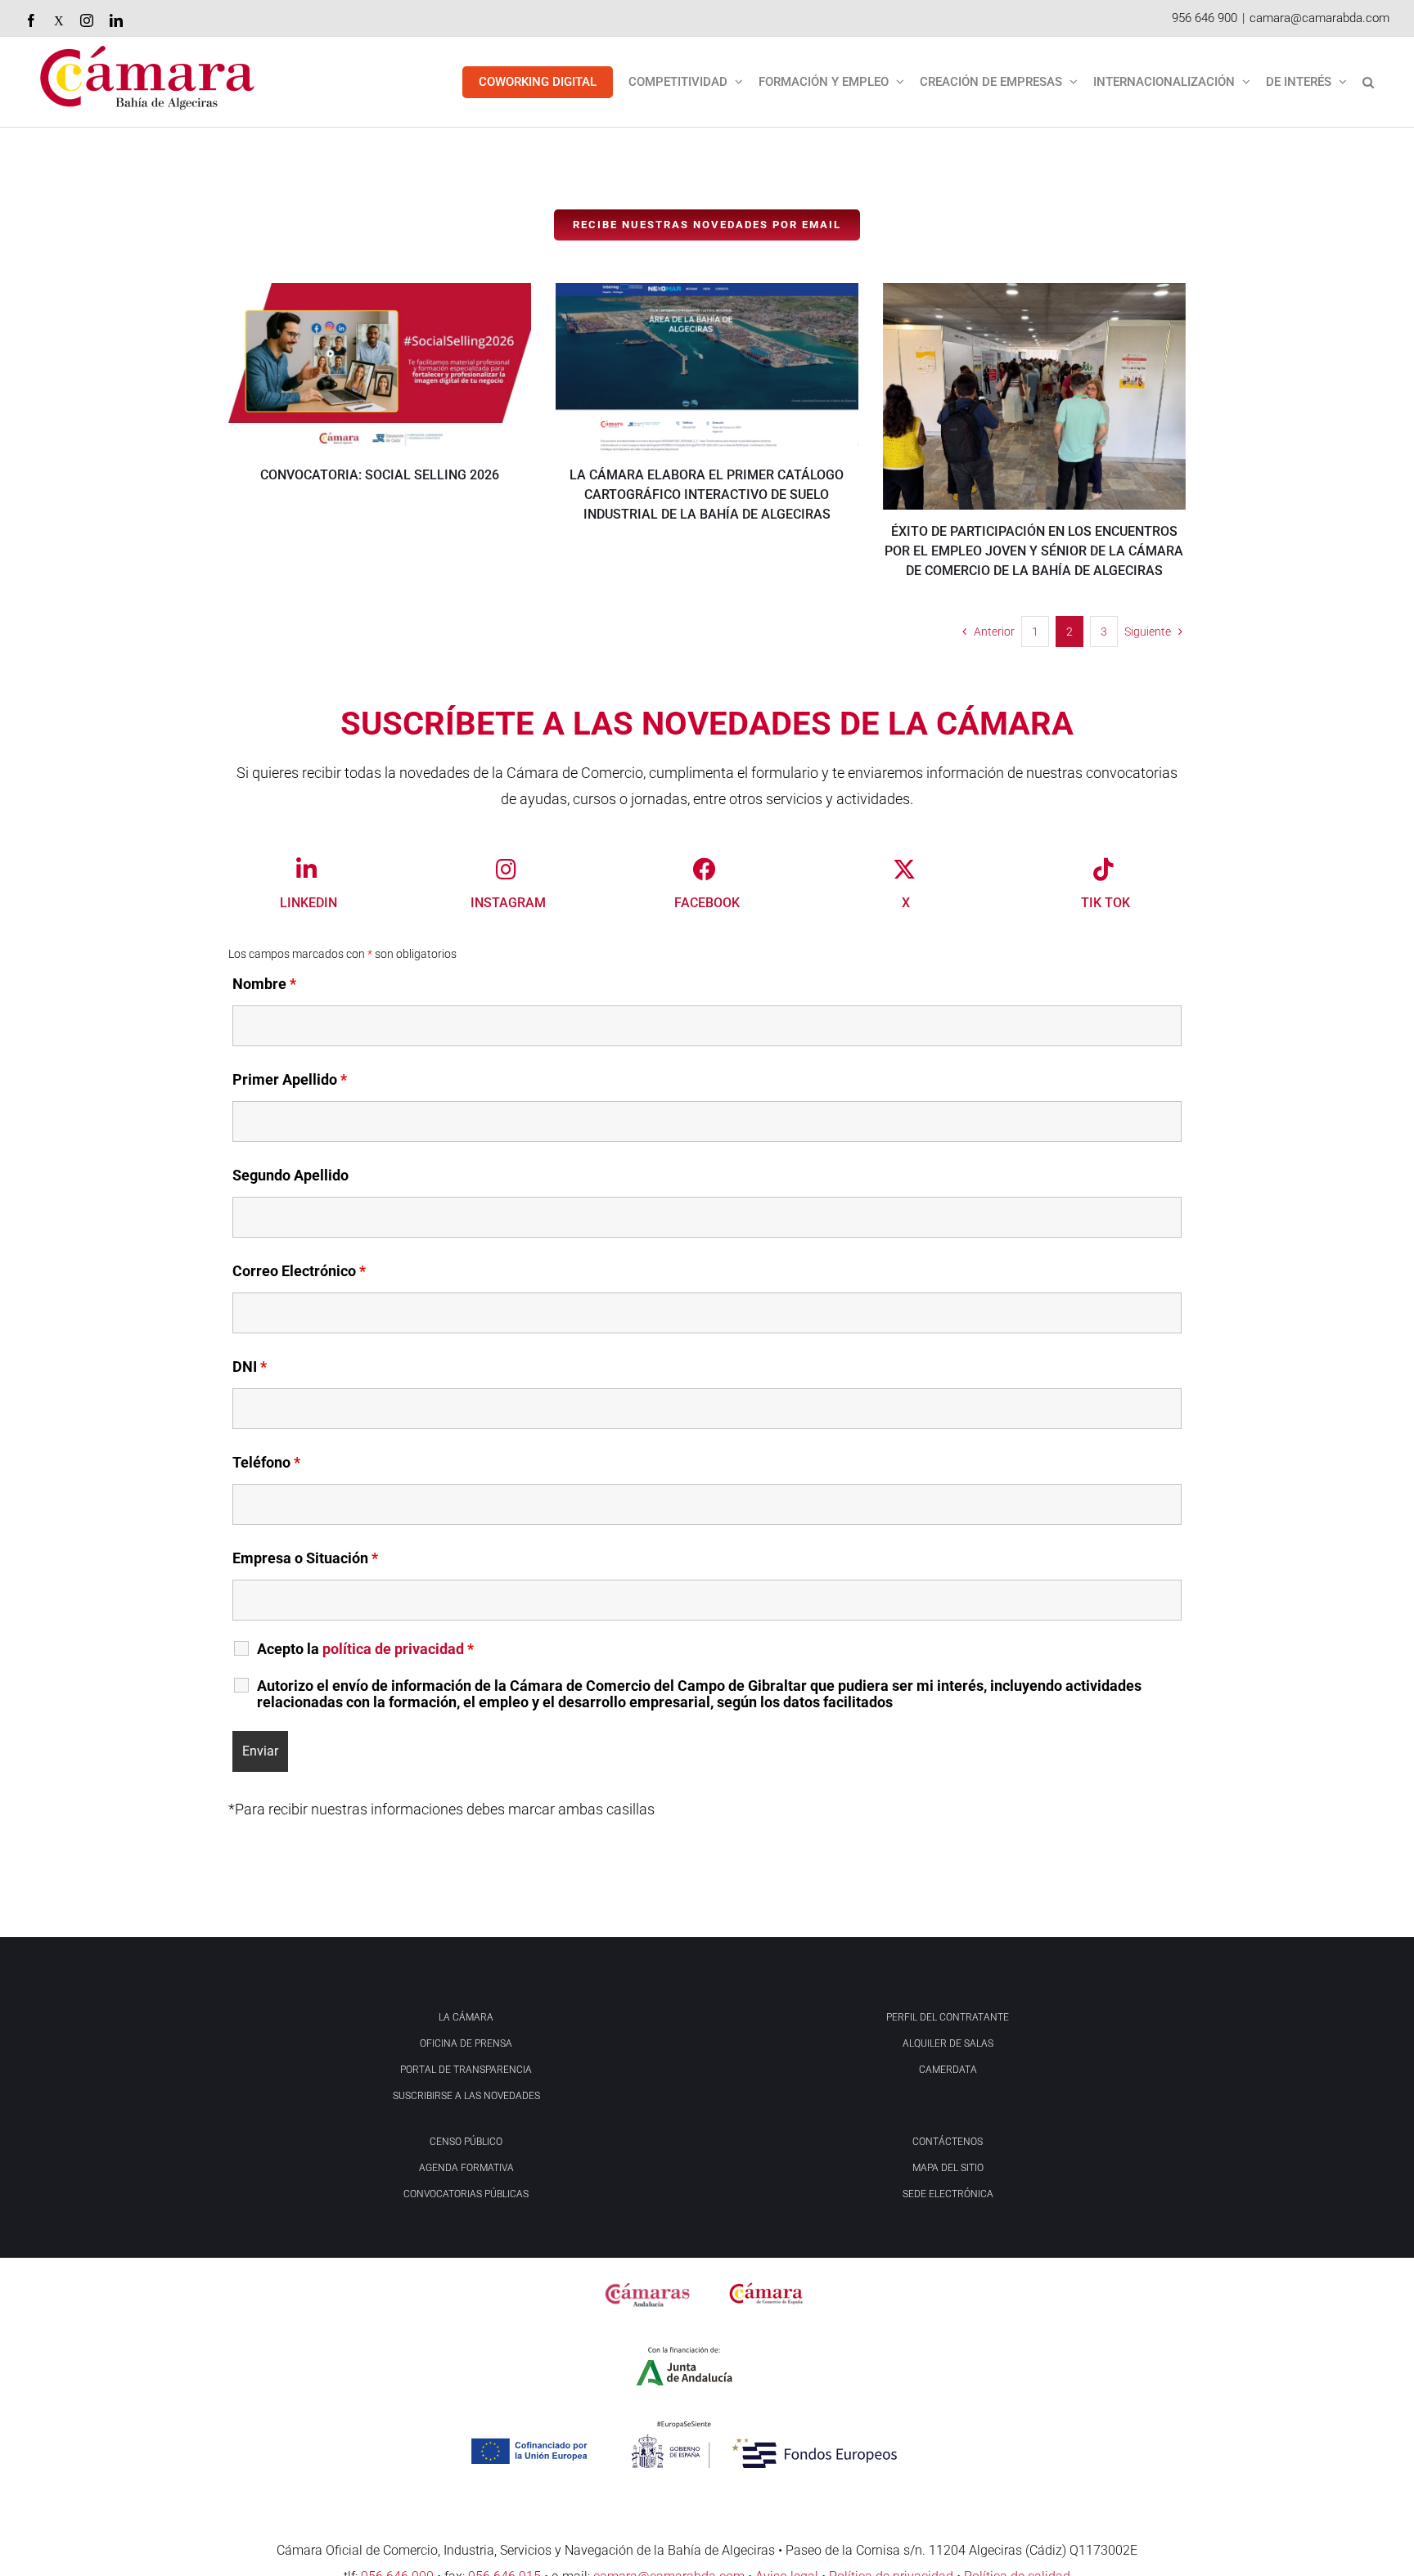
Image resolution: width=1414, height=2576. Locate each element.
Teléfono (266, 1462)
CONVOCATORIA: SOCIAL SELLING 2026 (380, 475)
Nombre (264, 984)
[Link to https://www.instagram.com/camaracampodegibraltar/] (506, 870)
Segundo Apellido (290, 1175)
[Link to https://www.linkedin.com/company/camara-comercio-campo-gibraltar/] (307, 870)
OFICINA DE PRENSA (466, 2043)
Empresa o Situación (305, 1558)
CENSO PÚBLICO (466, 2142)
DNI (250, 1367)
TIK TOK (1106, 903)
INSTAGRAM (508, 903)
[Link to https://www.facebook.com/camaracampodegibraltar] (705, 870)
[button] (1368, 82)
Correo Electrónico (299, 1271)
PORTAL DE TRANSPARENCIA (466, 2070)
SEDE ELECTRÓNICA (948, 2194)
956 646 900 (1205, 18)
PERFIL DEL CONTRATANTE (948, 2017)
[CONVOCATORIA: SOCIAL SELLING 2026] (380, 368)
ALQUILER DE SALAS (948, 2043)
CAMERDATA (948, 2070)
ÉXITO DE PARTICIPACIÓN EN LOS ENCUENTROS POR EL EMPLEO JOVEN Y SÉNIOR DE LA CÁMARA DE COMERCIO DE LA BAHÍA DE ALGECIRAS (1034, 551)
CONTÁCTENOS (948, 2142)
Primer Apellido (290, 1079)
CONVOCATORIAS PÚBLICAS (466, 2194)
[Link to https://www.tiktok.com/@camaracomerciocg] (1103, 870)
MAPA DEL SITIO (948, 2168)
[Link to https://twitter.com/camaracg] (904, 870)
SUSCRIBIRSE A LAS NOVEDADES (466, 2096)
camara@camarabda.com (1319, 18)
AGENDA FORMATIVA (466, 2168)
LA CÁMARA (466, 2017)
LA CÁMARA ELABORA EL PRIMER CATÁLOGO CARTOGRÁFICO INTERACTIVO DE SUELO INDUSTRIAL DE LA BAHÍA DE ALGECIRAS (707, 495)
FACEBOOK (707, 903)
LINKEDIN (308, 903)
